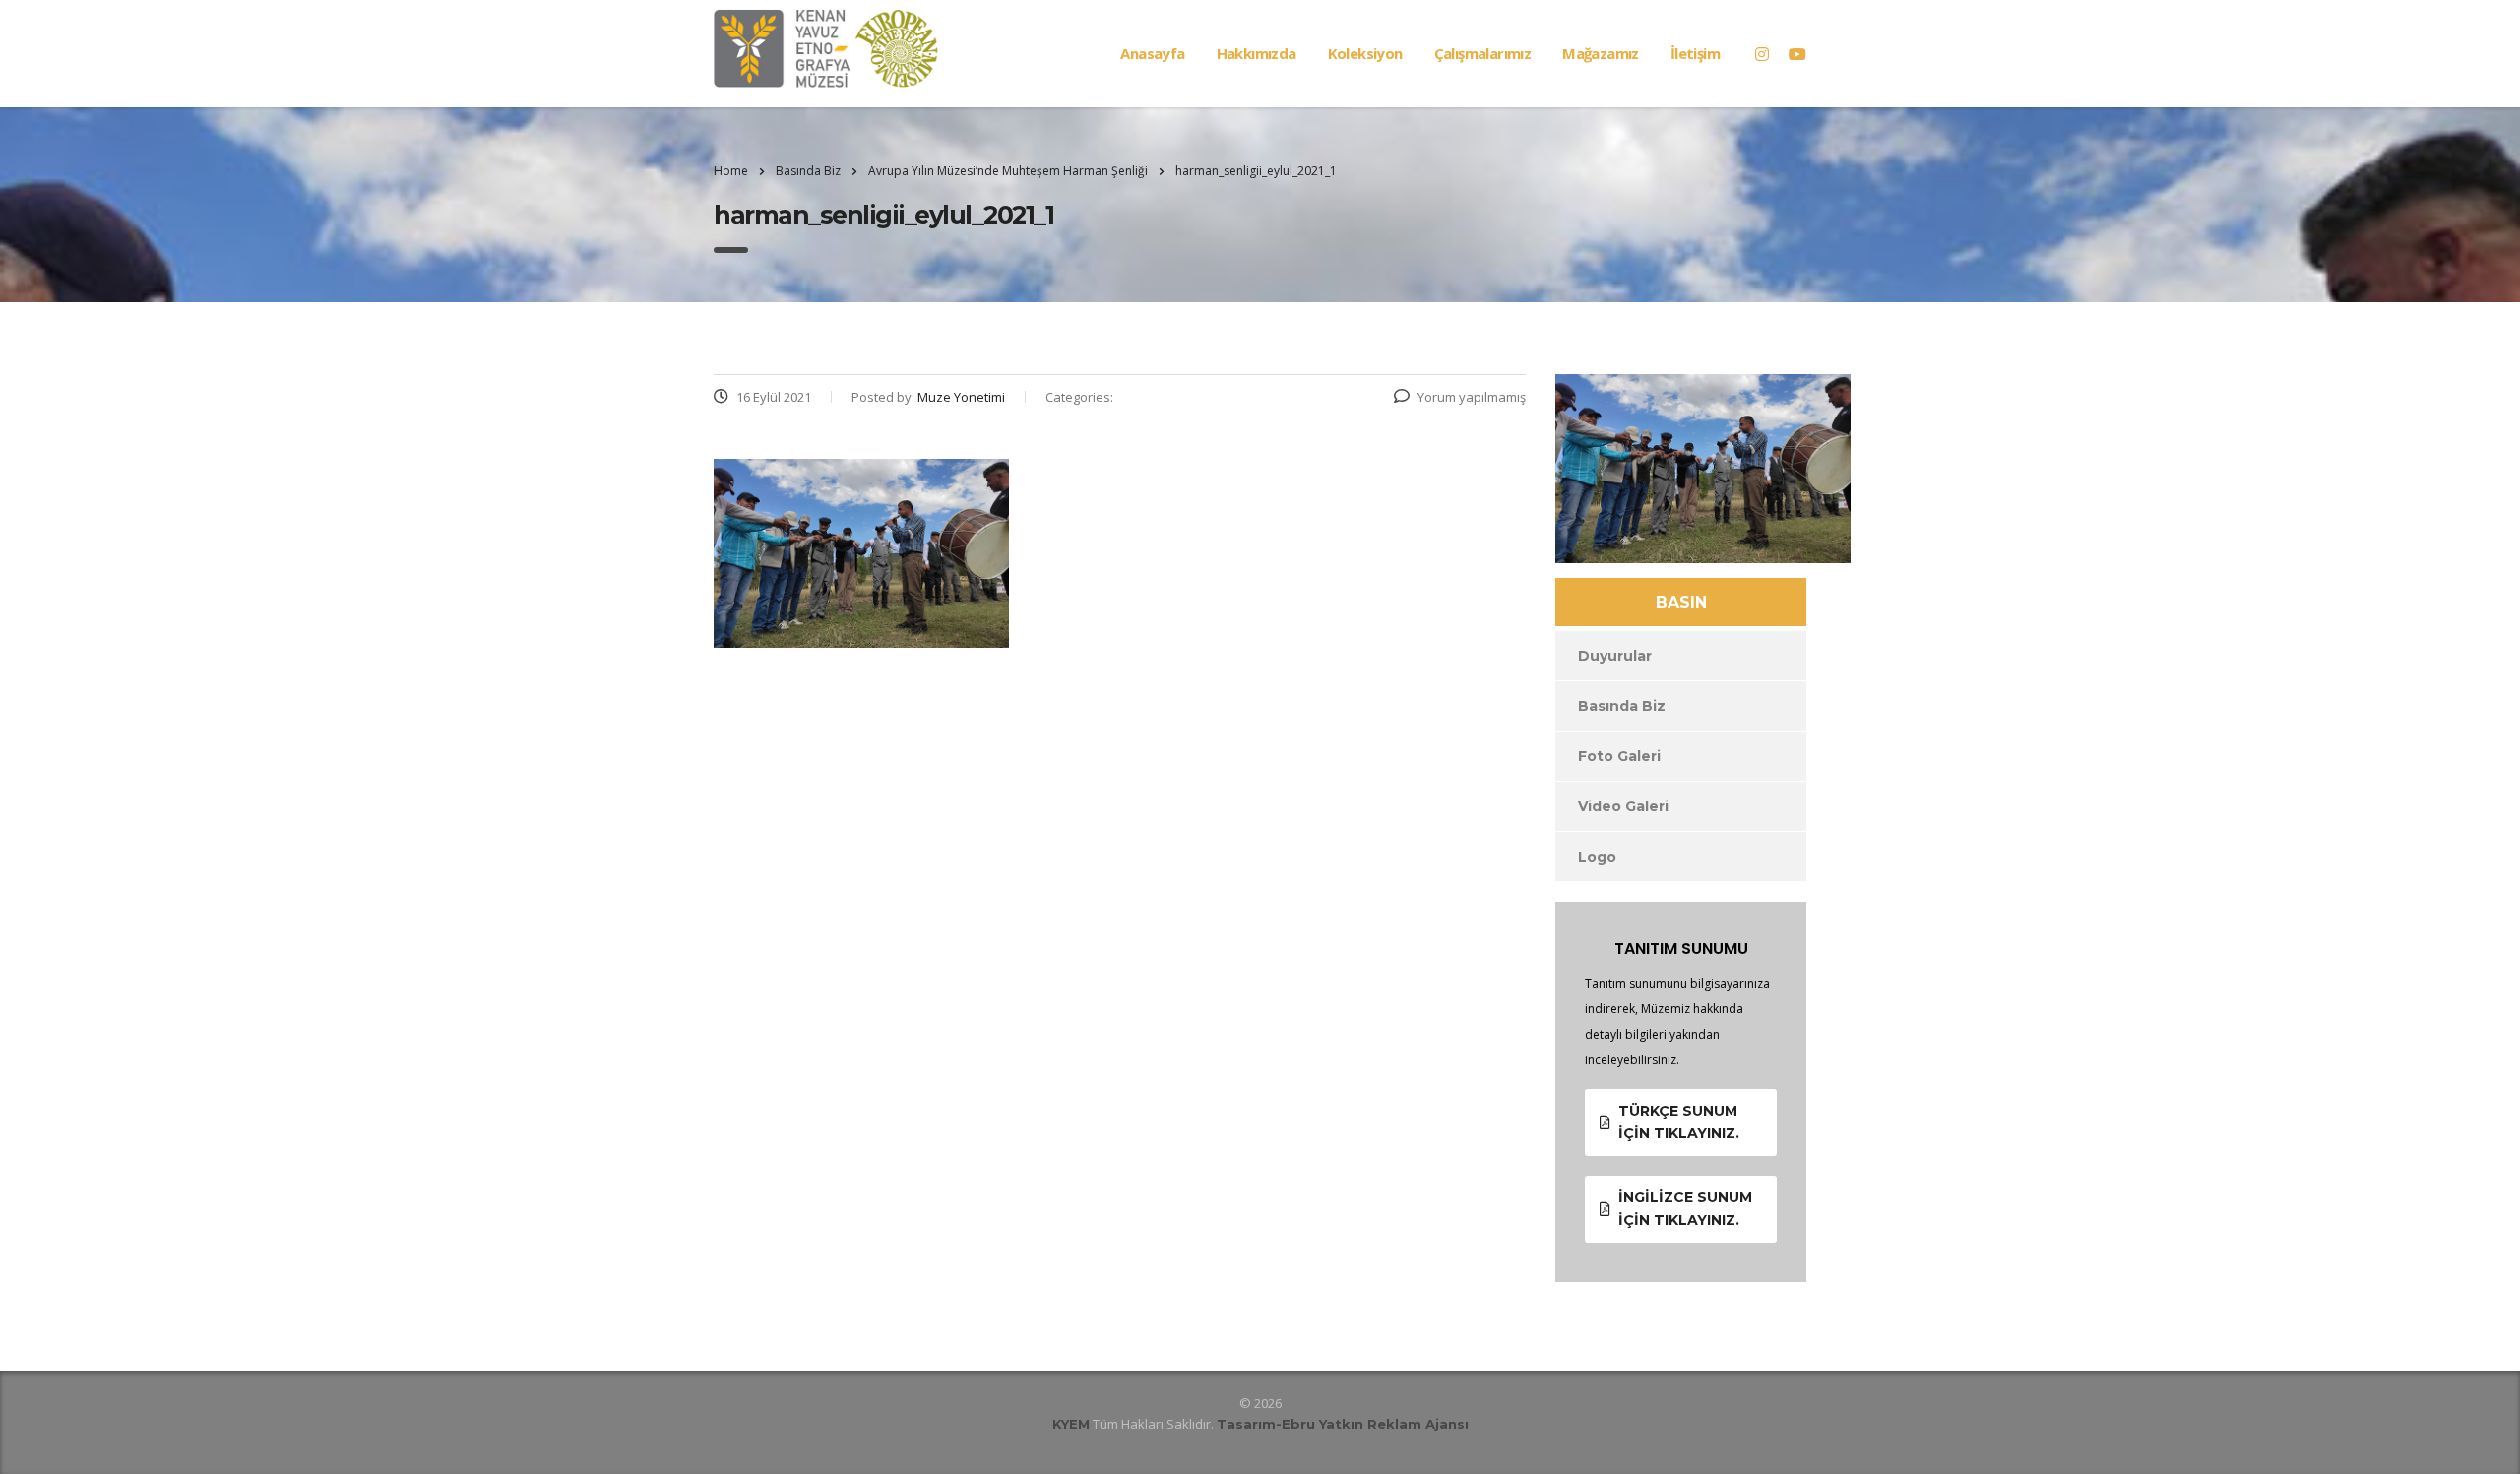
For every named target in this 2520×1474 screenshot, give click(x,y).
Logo (1597, 857)
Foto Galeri (1619, 756)
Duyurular (1615, 656)
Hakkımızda (1257, 53)
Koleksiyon (1365, 53)
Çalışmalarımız (1483, 53)
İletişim (1695, 53)
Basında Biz (1622, 706)
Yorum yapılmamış (1472, 397)
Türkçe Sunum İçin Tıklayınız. (1679, 1122)
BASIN (1681, 602)
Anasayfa (1152, 53)
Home (731, 171)
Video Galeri (1623, 806)
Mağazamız (1601, 53)
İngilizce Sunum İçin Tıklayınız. (1685, 1209)
